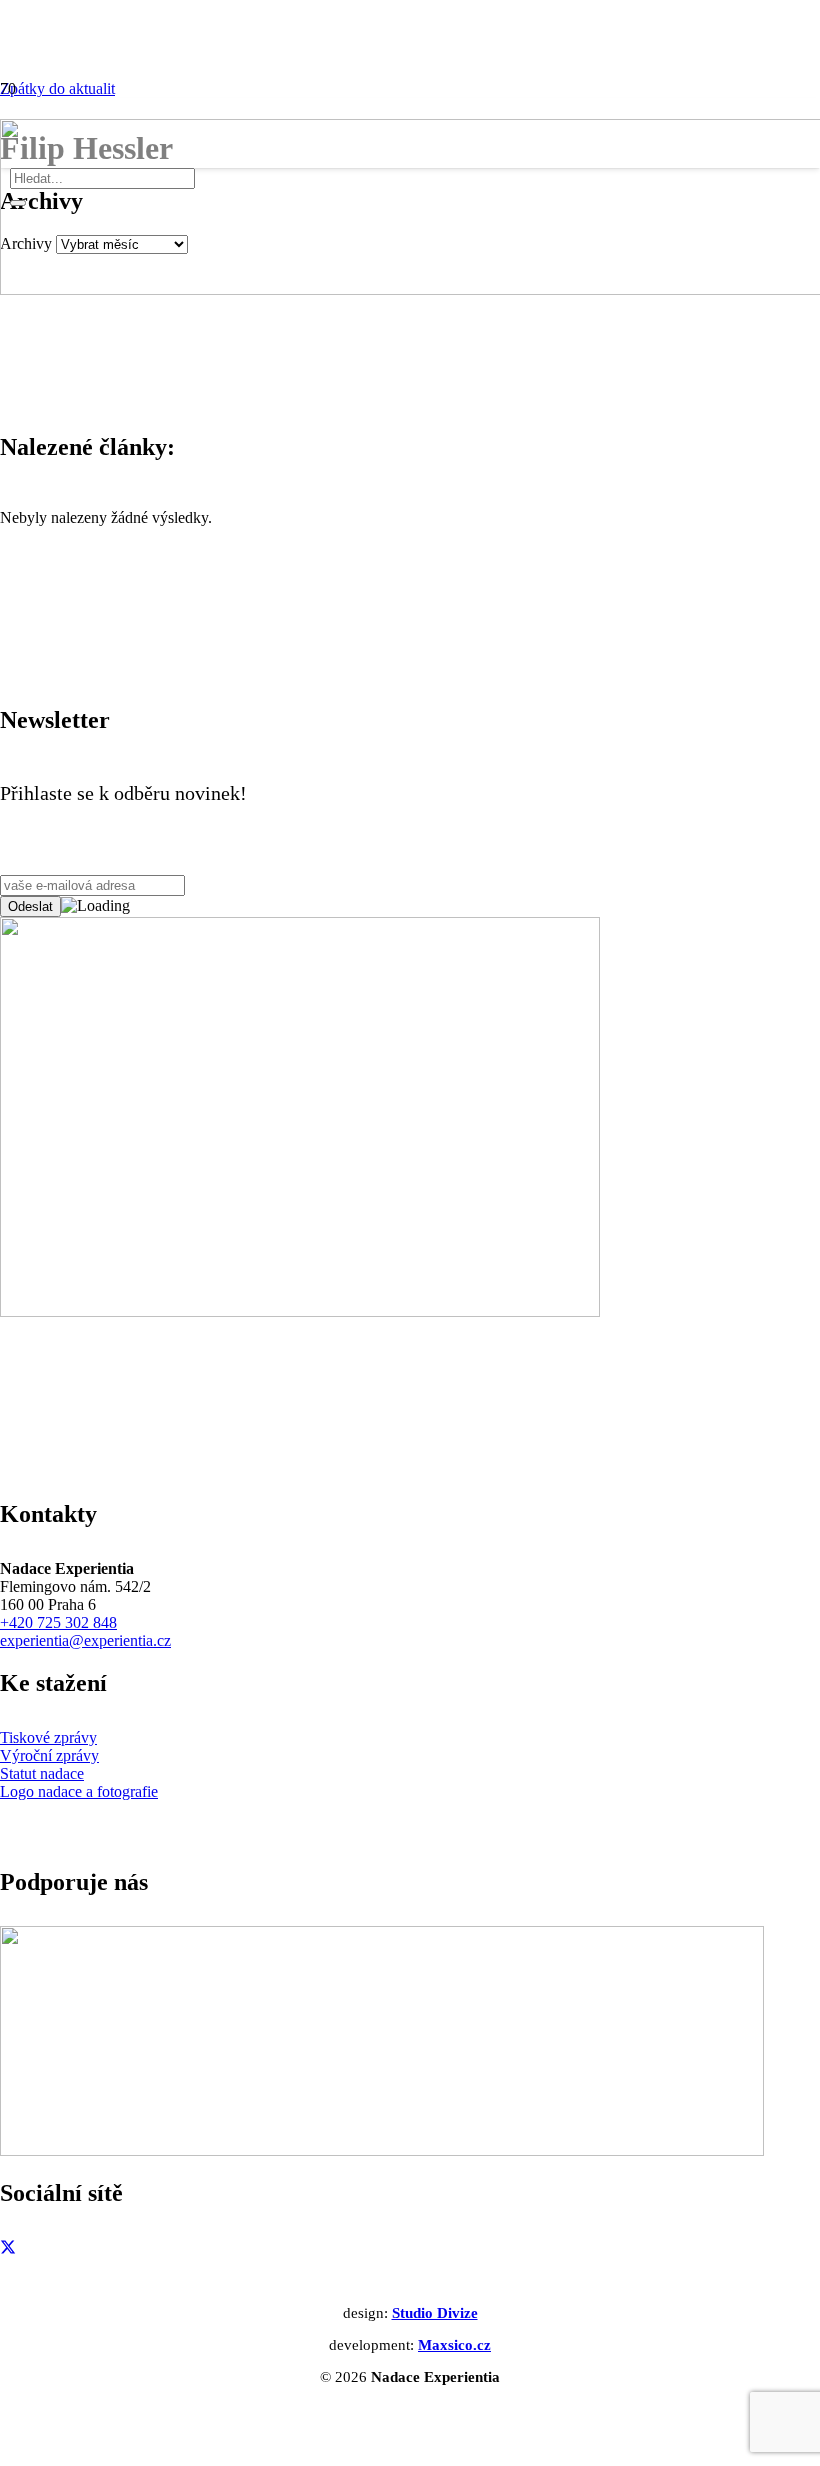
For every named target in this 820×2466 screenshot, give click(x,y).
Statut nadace (42, 1773)
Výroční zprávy (49, 1755)
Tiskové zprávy (48, 1737)
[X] (8, 2247)
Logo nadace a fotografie (79, 1791)
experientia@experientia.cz (85, 1640)
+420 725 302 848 (58, 1622)
